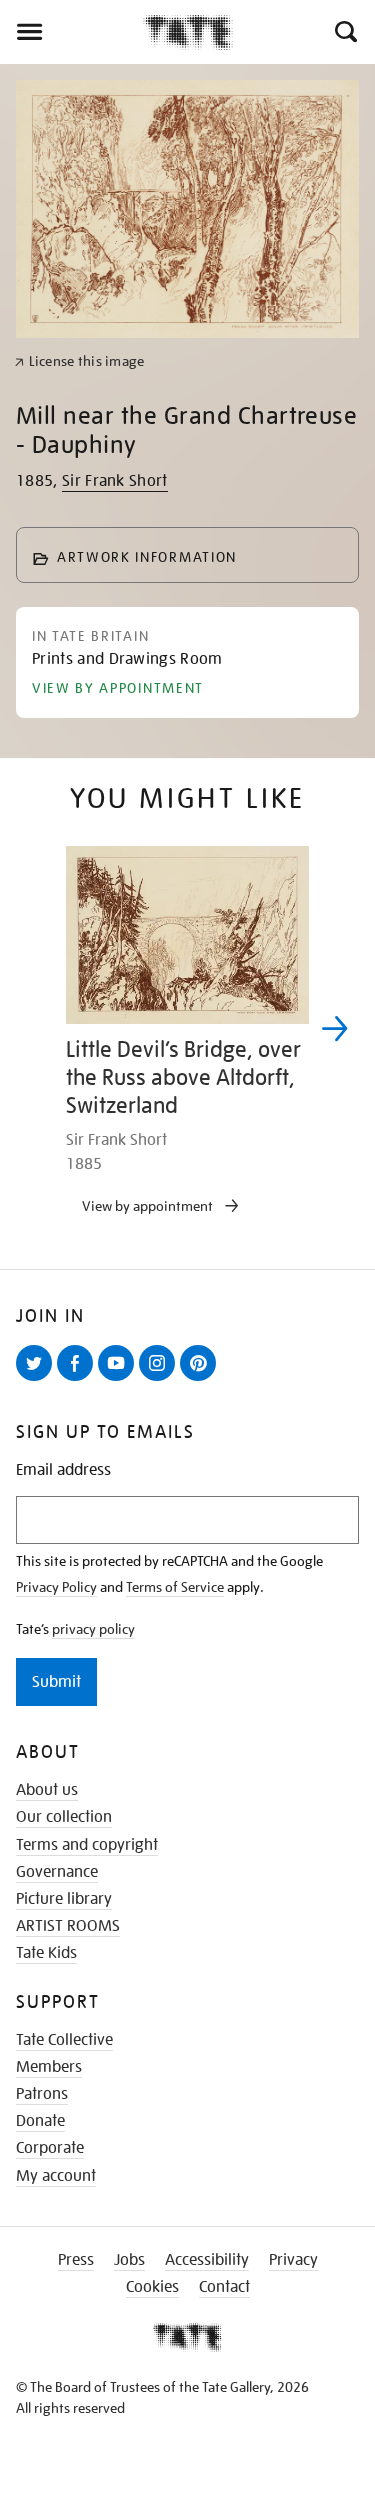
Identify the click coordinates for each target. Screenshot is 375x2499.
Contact (224, 2287)
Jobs (129, 2260)
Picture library (64, 1899)
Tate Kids (46, 1953)
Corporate (50, 2148)
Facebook (79, 1380)
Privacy (293, 2260)
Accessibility (207, 2260)
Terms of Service (175, 1587)
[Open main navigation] (71, 32)
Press (76, 2260)
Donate (40, 2121)
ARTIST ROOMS (68, 1926)
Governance (57, 1872)
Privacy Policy (56, 1587)
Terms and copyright (87, 1845)
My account (56, 2176)
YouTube (120, 1380)
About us (47, 1790)
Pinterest (202, 1380)
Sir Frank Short (115, 481)
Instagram (161, 1380)
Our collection (64, 1817)
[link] (79, 361)
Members (49, 2067)
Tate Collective (64, 2040)
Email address (63, 1470)
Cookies (152, 2287)
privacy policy (93, 1629)
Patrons (42, 2094)
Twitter (38, 1380)
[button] (344, 32)
